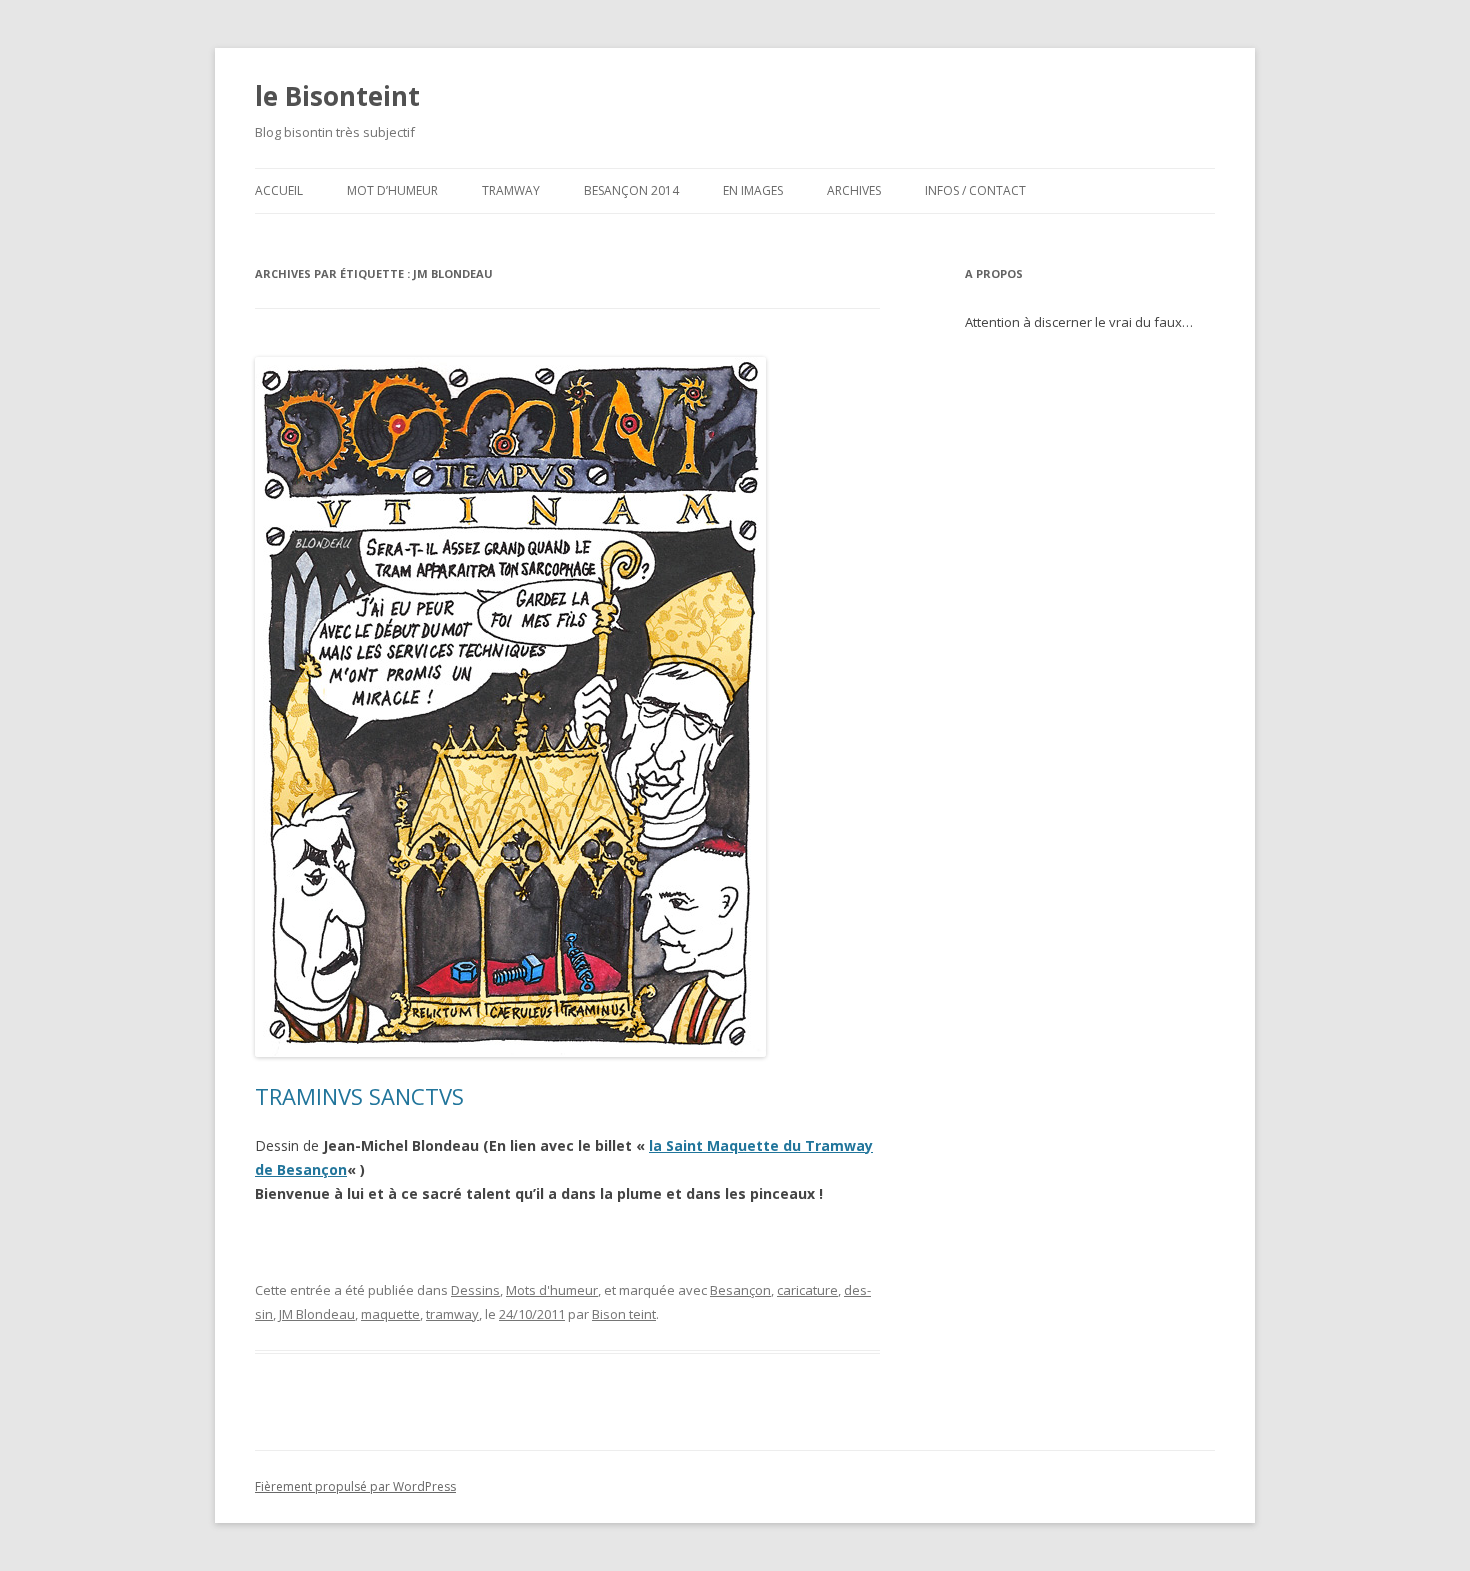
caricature (807, 1290)
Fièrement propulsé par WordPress (355, 1486)
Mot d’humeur (392, 190)
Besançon (740, 1290)
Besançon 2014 (631, 190)
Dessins (475, 1290)
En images (753, 190)
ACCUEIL (279, 190)
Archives (854, 190)
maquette (390, 1314)
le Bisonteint (337, 96)
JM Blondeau (317, 1314)
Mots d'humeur (552, 1290)
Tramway (511, 190)
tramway (452, 1314)
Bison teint (624, 1314)
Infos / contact (975, 190)
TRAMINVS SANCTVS (359, 1096)
